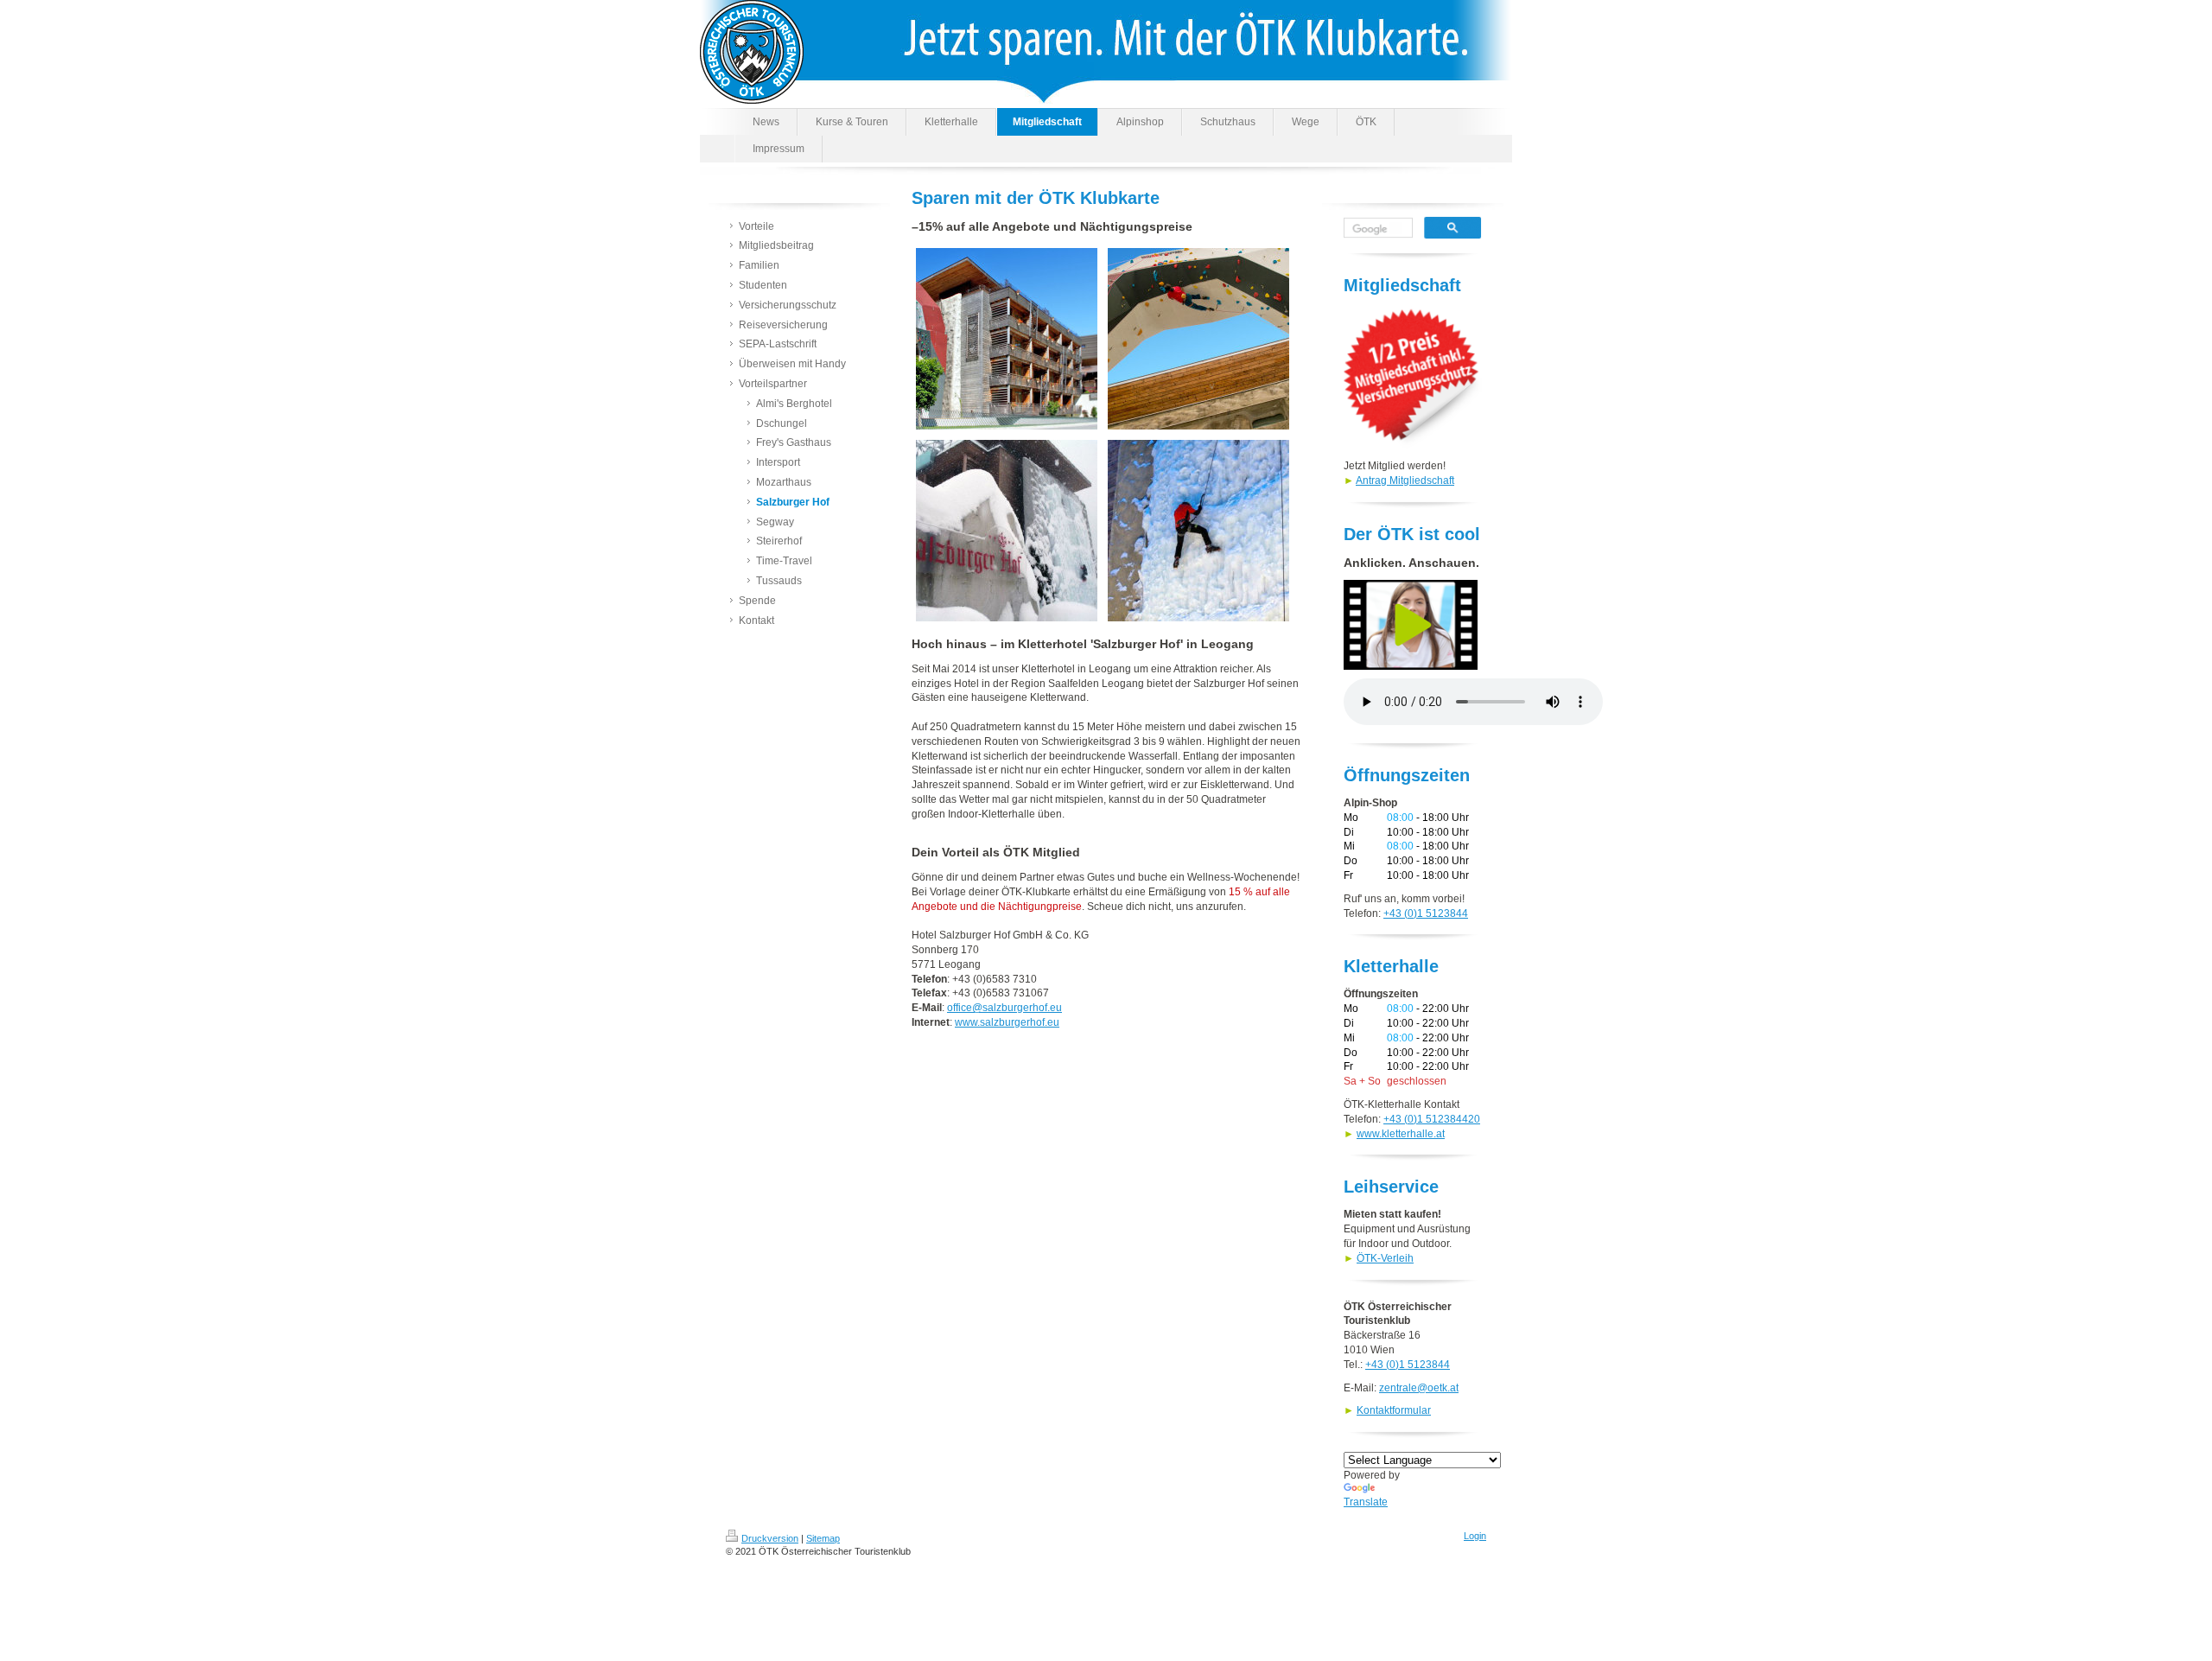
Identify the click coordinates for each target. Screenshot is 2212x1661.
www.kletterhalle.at (1401, 1134)
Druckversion (770, 1538)
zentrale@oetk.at (1419, 1388)
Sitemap (823, 1538)
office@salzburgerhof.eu (1004, 1008)
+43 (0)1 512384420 (1432, 1119)
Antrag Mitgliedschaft (1405, 480)
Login (1475, 1536)
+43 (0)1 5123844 (1426, 913)
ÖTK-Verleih (1385, 1258)
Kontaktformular (1394, 1410)
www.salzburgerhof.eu (1007, 1022)
